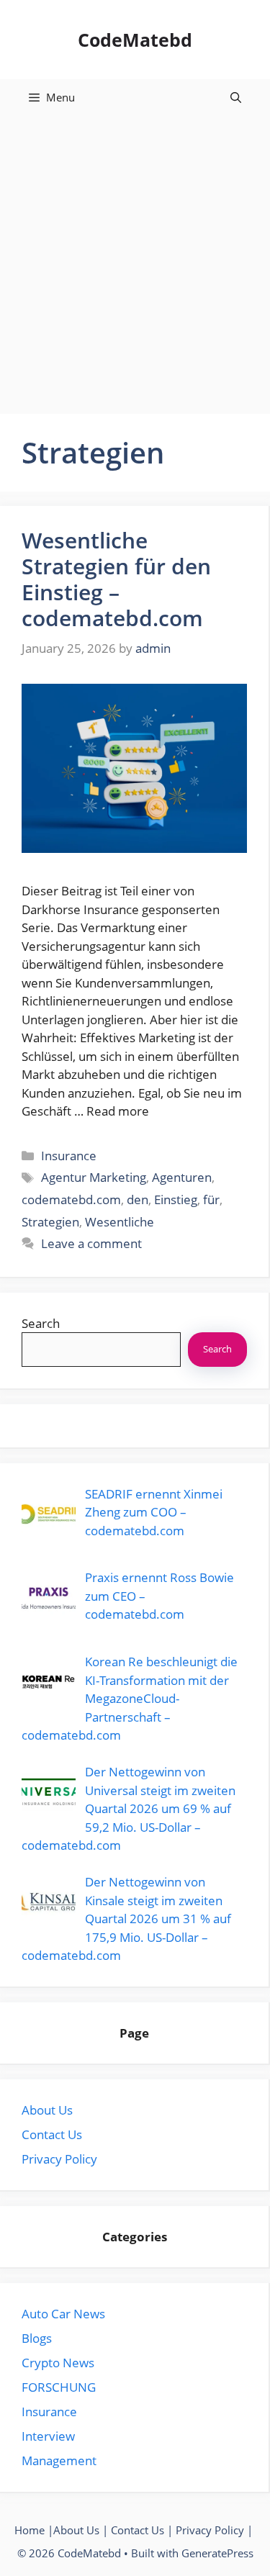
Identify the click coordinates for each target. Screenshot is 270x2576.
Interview (48, 2436)
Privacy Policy (59, 2159)
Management (59, 2460)
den (138, 1199)
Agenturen (182, 1177)
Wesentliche (120, 1222)
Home (30, 2530)
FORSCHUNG (59, 2387)
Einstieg (176, 1199)
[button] (236, 97)
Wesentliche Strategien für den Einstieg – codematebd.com (116, 579)
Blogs (37, 2338)
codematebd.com (71, 1199)
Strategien (50, 1222)
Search (41, 1323)
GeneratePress (217, 2553)
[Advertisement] (135, 257)
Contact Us (52, 2134)
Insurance (69, 1156)
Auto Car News (63, 2314)
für (211, 1199)
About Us (47, 2110)
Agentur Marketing (94, 1177)
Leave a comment (91, 1243)
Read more (118, 1111)
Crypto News (58, 2363)
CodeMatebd (135, 40)
